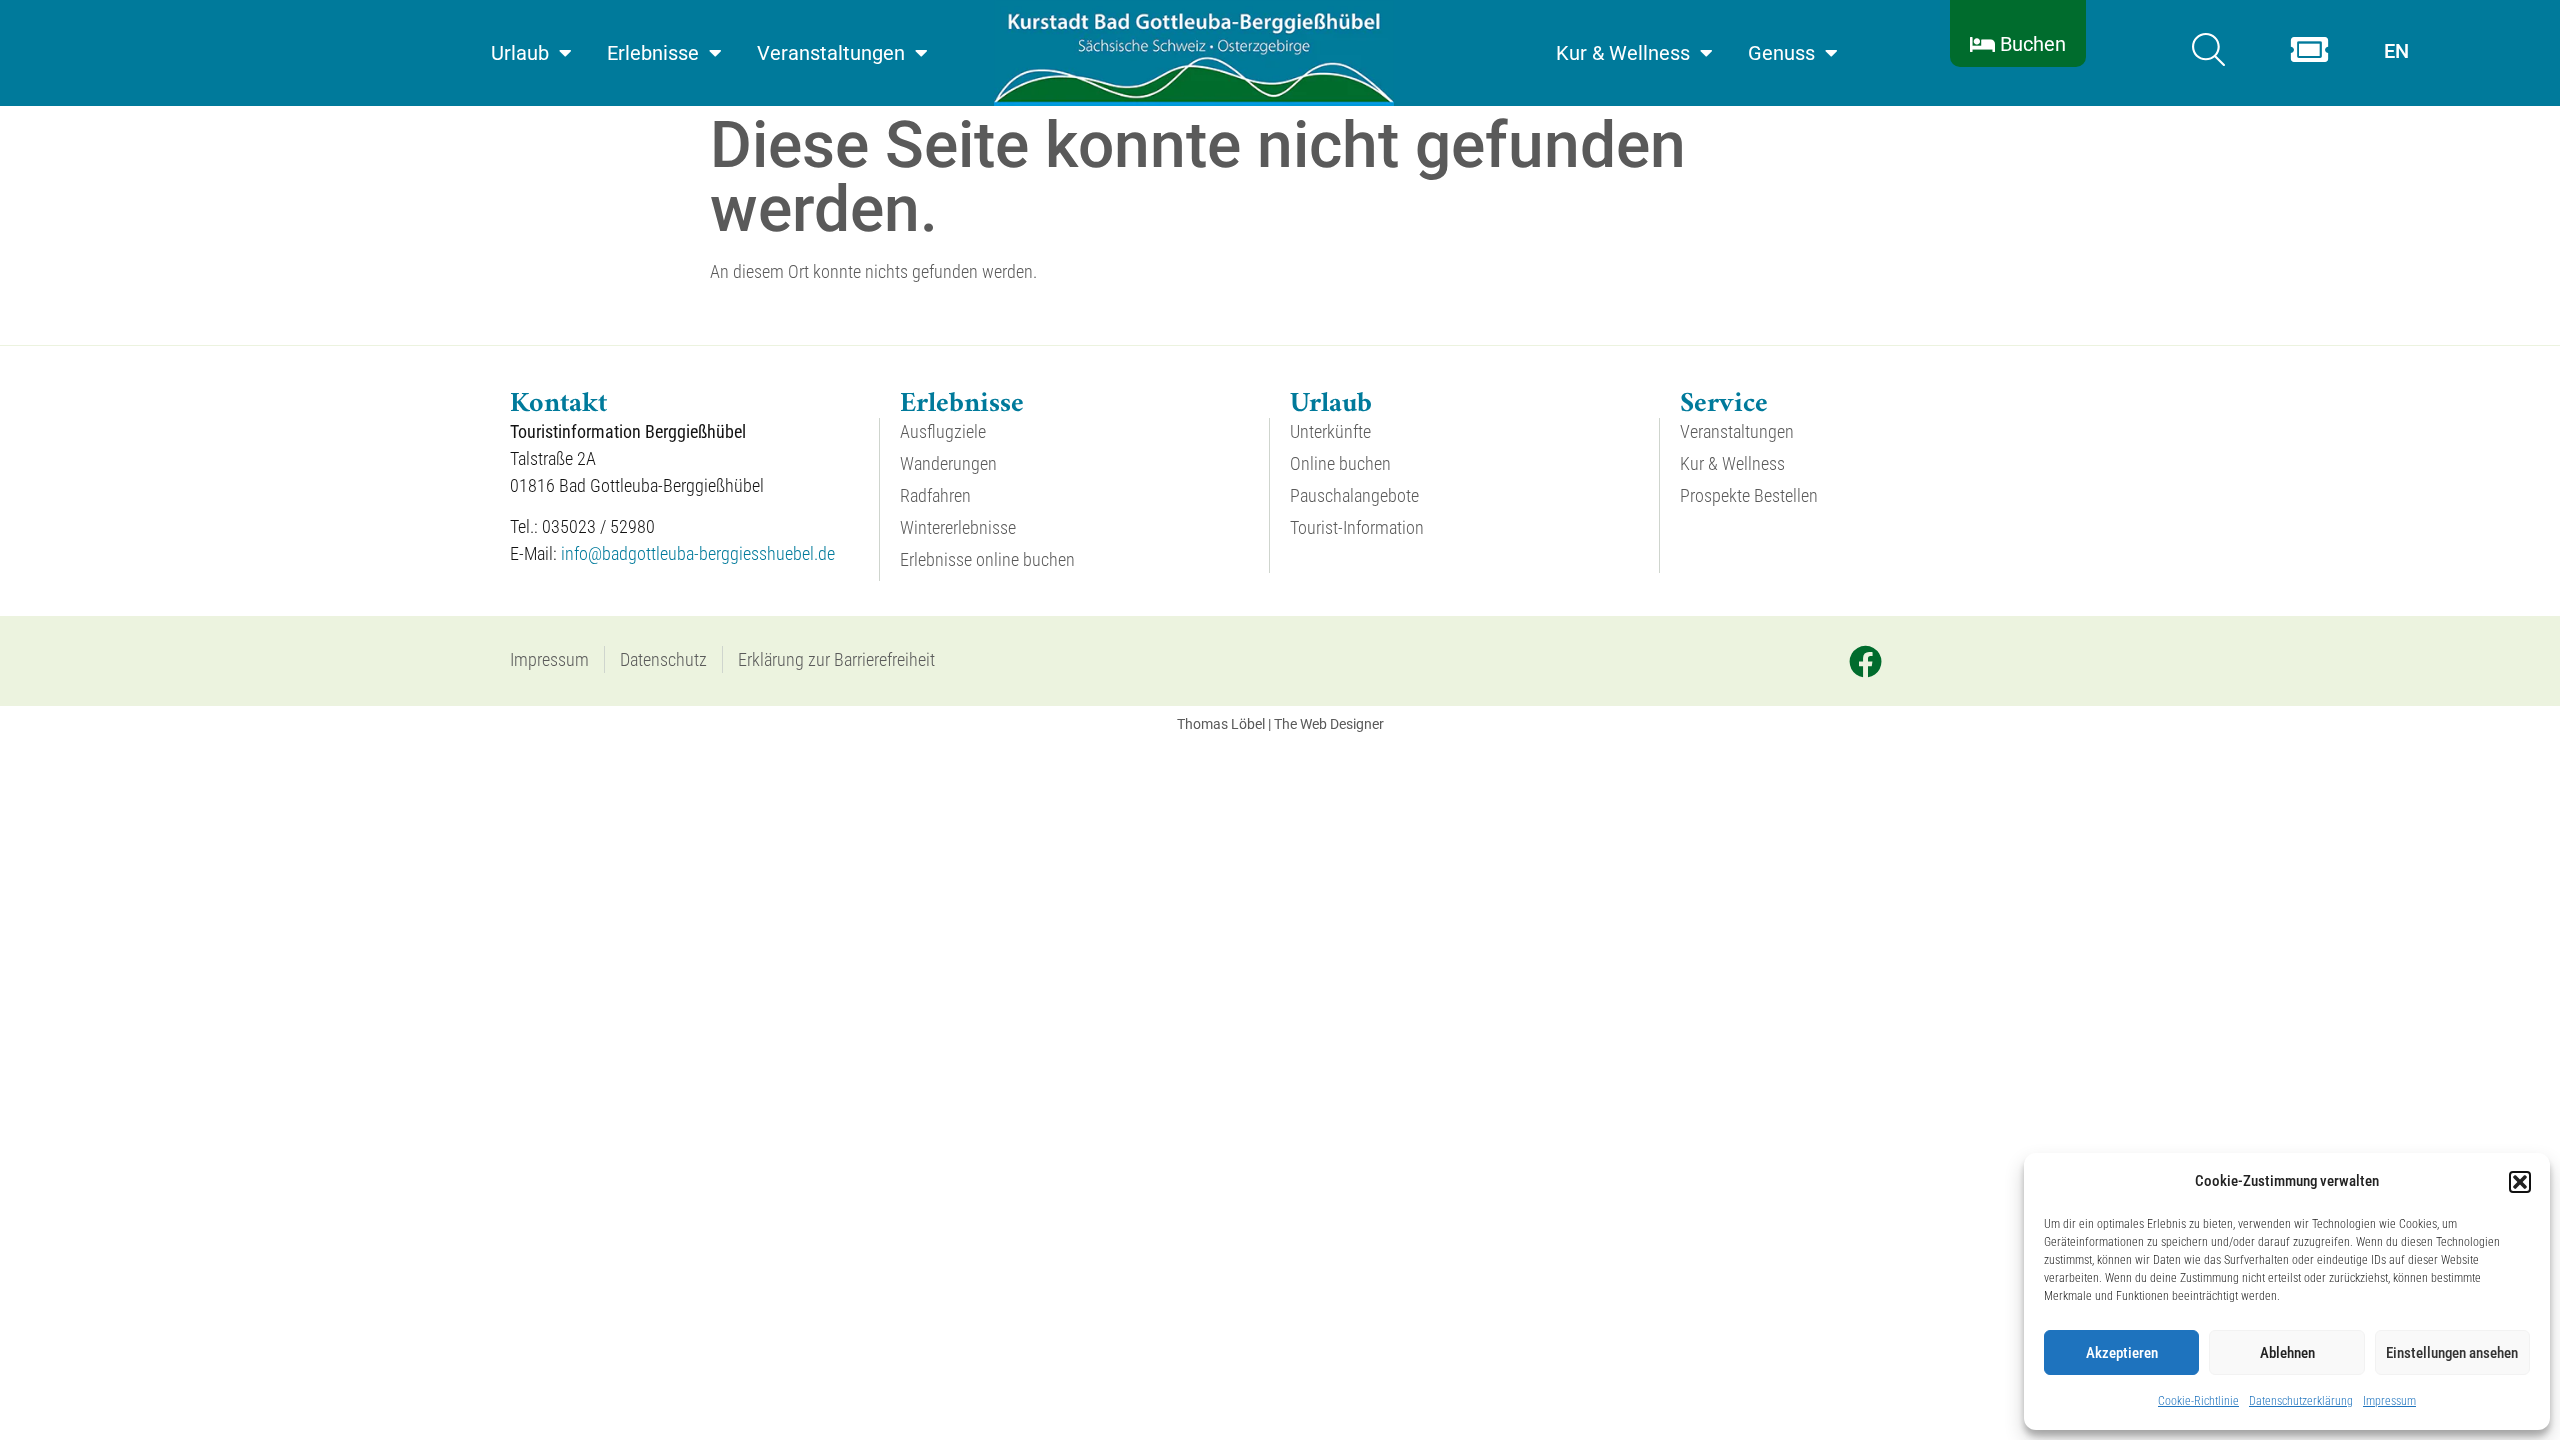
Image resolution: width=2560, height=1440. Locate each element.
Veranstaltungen (831, 53)
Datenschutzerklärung (2301, 1401)
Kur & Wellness (1623, 53)
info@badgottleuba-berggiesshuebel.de (698, 553)
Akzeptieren (2122, 1353)
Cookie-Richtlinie (2198, 1401)
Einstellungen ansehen (2452, 1353)
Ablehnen (2287, 1353)
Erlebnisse (653, 53)
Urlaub (520, 53)
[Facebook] (1865, 661)
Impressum (2389, 1401)
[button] (2520, 1182)
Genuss (1781, 53)
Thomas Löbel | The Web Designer (1280, 724)
